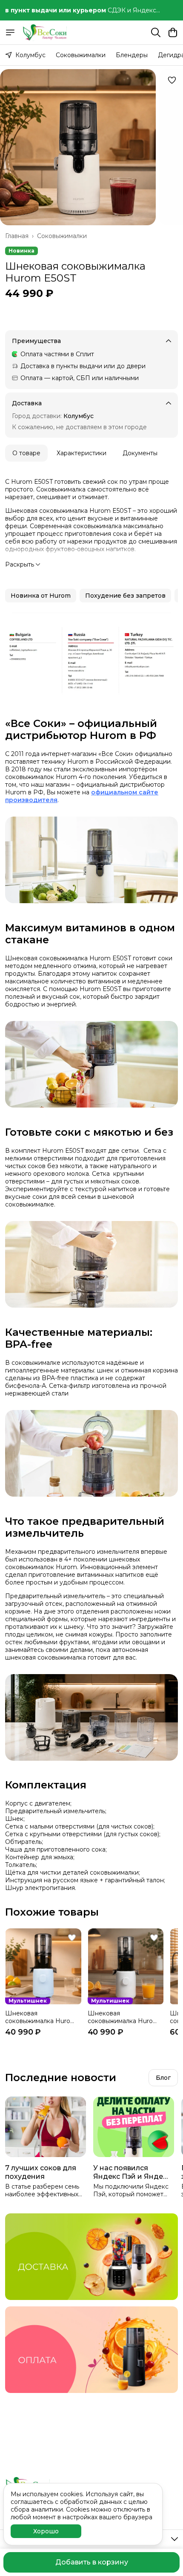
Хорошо (46, 2531)
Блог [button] (163, 2078)
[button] (41, 596)
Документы (140, 453)
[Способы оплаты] (91, 2350)
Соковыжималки (81, 55)
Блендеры (132, 55)
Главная (17, 236)
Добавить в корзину (92, 2562)
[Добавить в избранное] (172, 80)
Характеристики (81, 453)
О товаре (26, 453)
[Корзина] (173, 32)
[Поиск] (156, 32)
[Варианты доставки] (91, 2257)
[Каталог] (10, 32)
